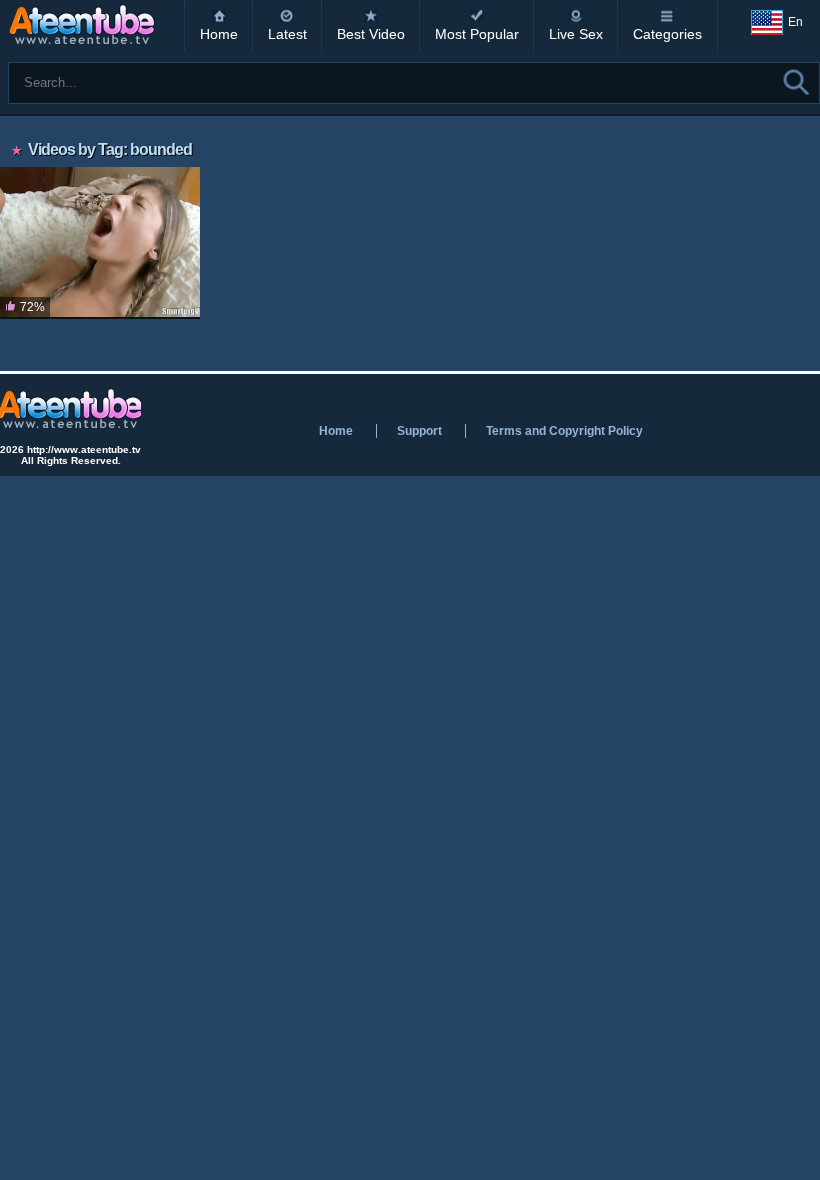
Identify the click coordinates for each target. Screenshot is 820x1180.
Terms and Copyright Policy (564, 431)
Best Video (371, 34)
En (795, 22)
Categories (667, 34)
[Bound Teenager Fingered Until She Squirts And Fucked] (100, 243)
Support (419, 431)
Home (219, 34)
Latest (287, 34)
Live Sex (576, 34)
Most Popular (477, 34)
